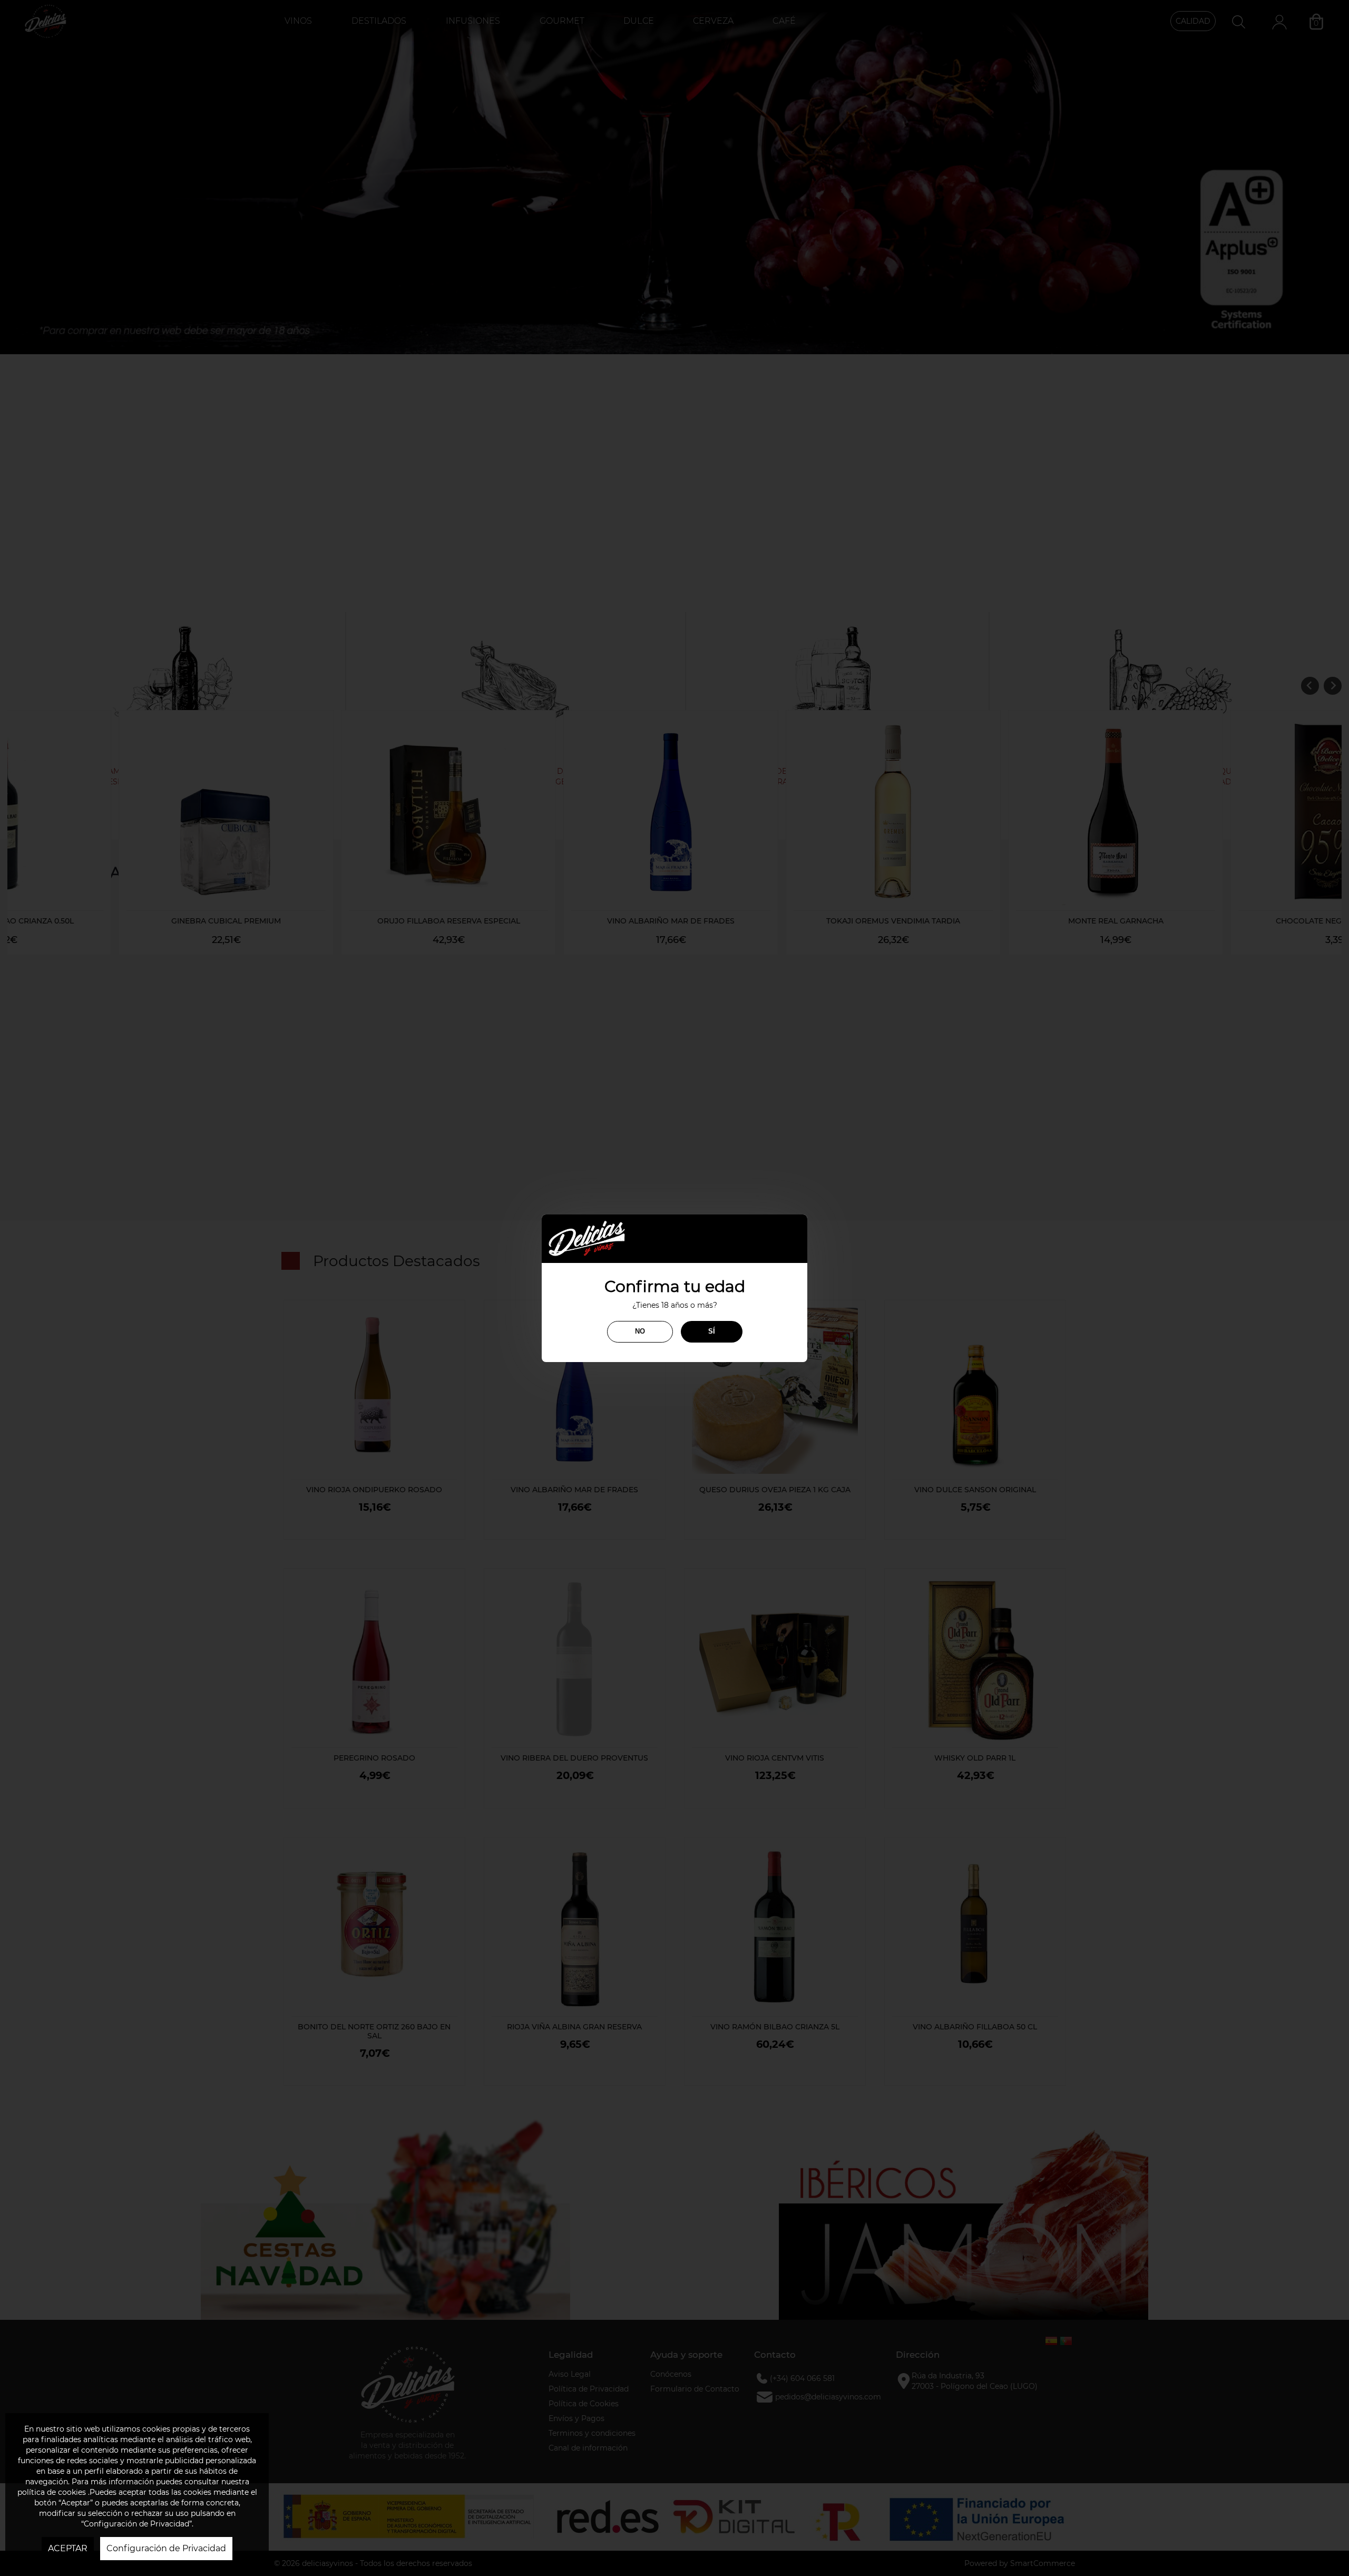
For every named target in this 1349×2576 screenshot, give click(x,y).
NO (640, 1331)
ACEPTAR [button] (68, 2548)
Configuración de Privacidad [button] (166, 2548)
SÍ (712, 1331)
